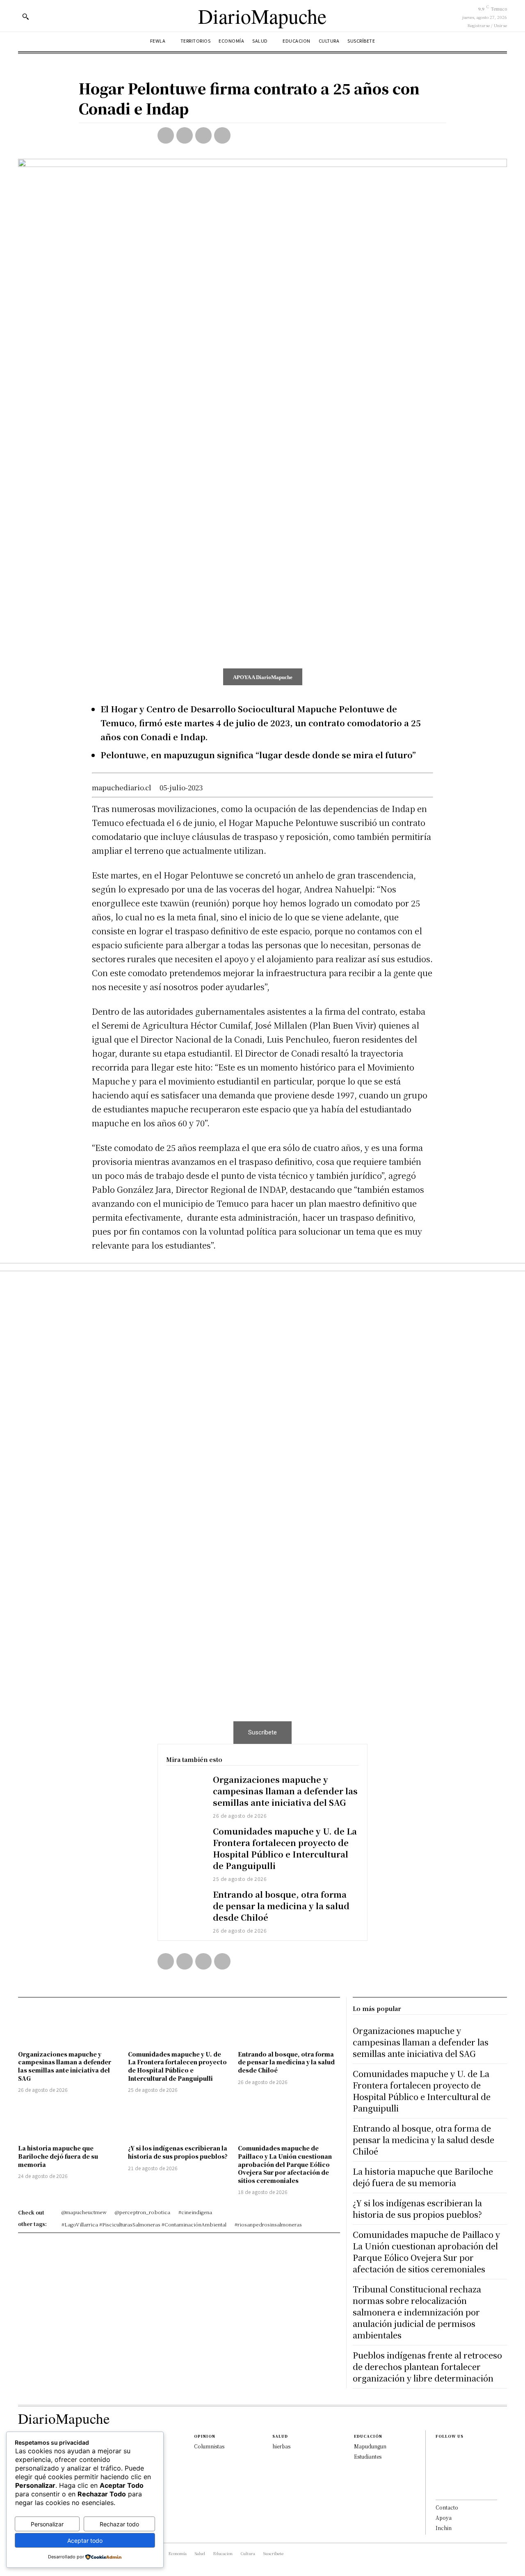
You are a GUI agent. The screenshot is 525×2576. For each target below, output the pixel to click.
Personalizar (47, 2524)
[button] (25, 16)
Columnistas (209, 2446)
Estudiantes (368, 2456)
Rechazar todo (119, 2524)
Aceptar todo (85, 2541)
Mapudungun (370, 2446)
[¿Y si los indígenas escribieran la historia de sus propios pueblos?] (179, 2120)
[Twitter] (185, 135)
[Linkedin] (438, 2476)
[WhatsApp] (222, 135)
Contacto (447, 2507)
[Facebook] (166, 135)
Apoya (444, 2518)
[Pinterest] (203, 135)
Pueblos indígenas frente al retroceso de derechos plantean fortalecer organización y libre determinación (427, 2367)
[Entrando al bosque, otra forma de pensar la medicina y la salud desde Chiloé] (185, 1904)
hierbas (281, 2446)
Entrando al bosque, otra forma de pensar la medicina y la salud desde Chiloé (281, 1906)
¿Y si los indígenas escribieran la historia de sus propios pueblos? (178, 2152)
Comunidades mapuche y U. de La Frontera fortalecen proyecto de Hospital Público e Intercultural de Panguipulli (285, 1848)
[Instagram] (438, 2463)
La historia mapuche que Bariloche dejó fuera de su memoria (58, 2156)
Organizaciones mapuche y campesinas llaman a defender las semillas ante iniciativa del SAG (285, 1791)
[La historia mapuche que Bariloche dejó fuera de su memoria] (69, 2120)
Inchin (444, 2528)
